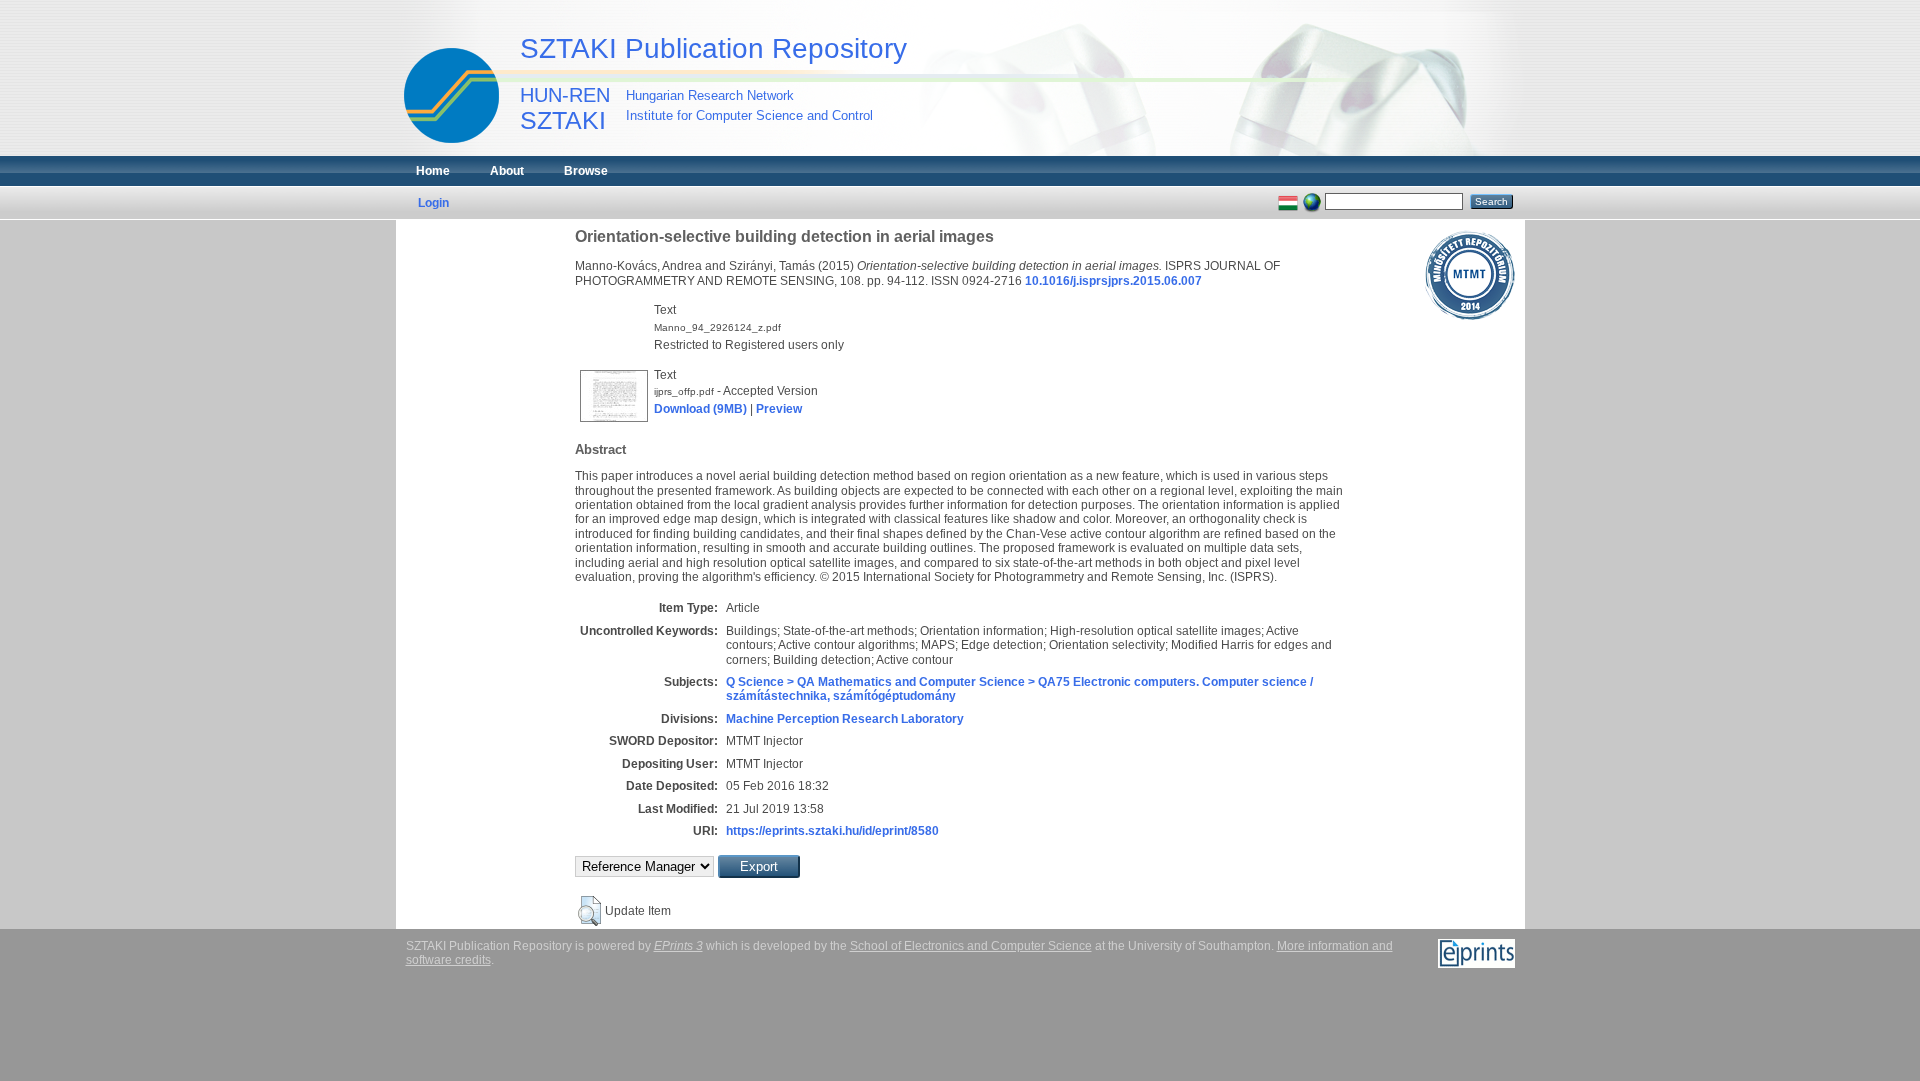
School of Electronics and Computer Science (971, 946)
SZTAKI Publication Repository (713, 48)
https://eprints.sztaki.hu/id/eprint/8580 (832, 831)
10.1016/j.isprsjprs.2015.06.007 (1113, 281)
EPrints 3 (678, 946)
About (507, 171)
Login (433, 203)
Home (433, 171)
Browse (586, 171)
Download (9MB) (700, 409)
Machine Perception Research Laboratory (845, 719)
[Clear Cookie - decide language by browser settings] (1312, 201)
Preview (779, 409)
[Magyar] (1288, 201)
